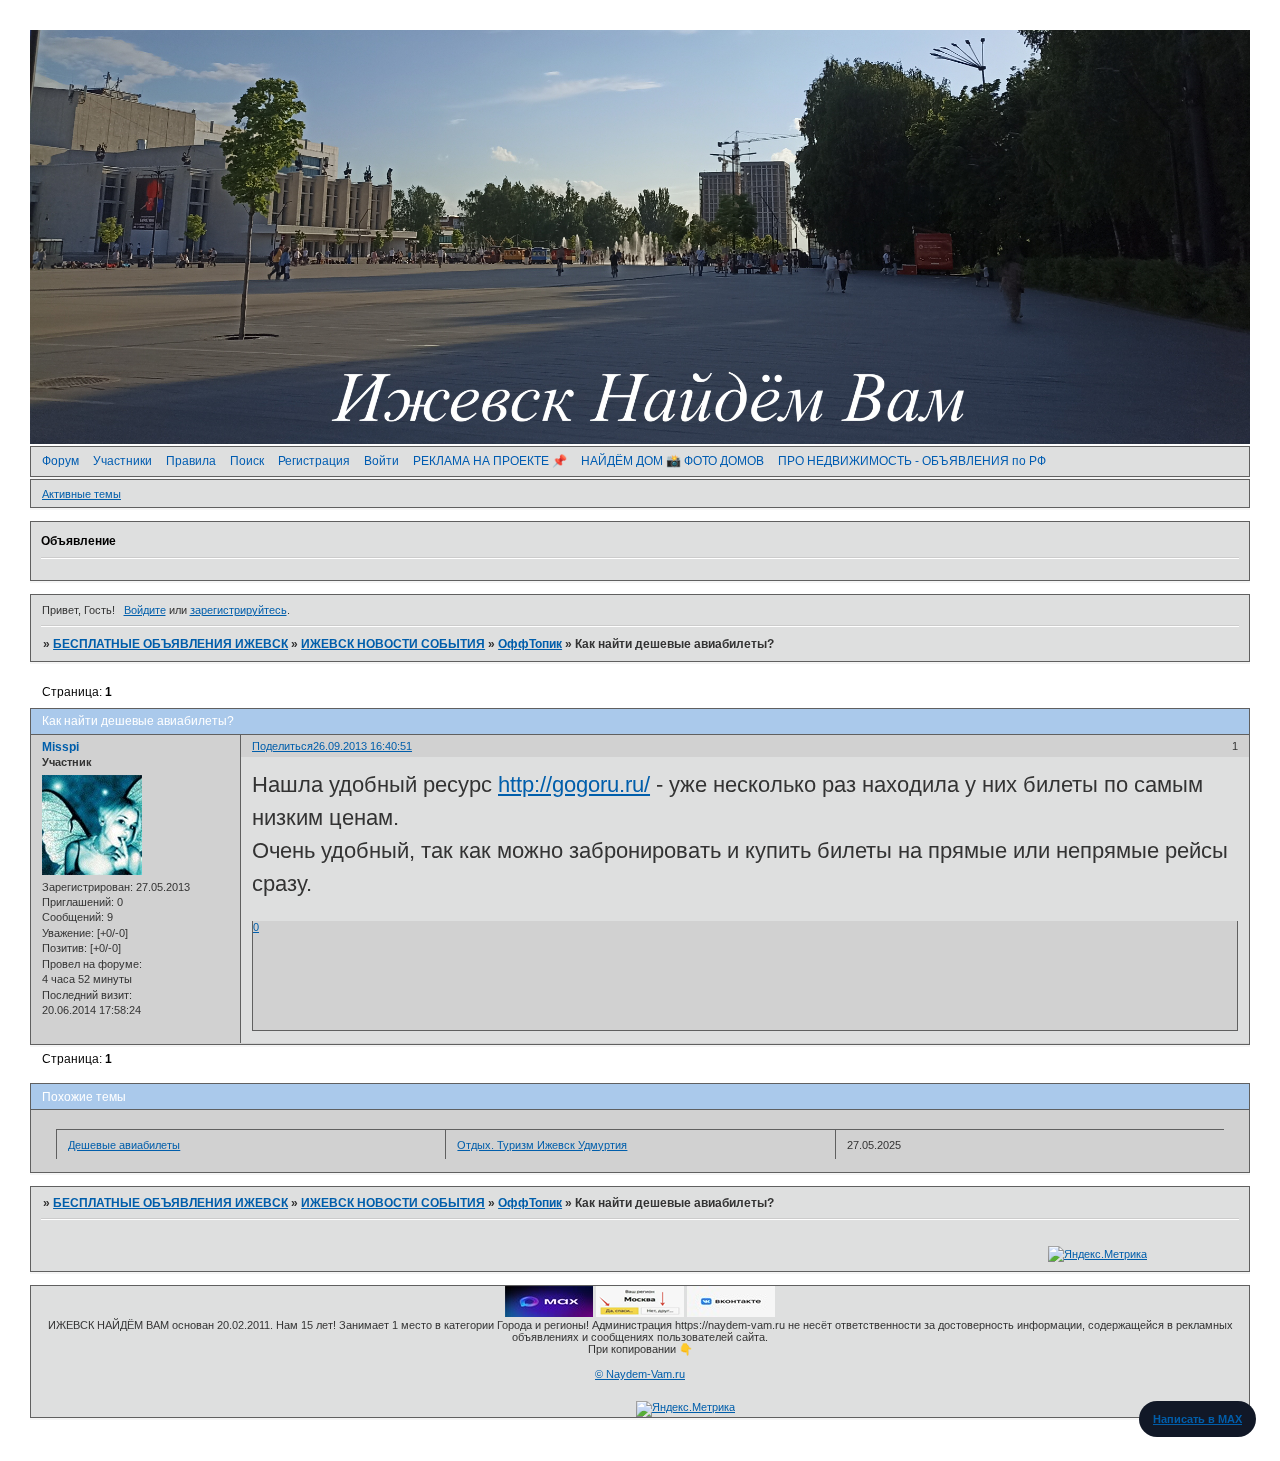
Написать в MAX (1197, 1419)
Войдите (145, 610)
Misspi (60, 747)
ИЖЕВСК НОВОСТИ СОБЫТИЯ (393, 644)
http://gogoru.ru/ (574, 784)
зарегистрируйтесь (238, 610)
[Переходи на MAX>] (549, 1313)
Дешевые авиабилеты (124, 1145)
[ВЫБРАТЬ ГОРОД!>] (640, 1313)
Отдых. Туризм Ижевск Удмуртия (542, 1145)
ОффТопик (530, 644)
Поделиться (282, 746)
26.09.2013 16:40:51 (362, 746)
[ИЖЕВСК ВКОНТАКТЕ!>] (731, 1313)
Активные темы (81, 494)
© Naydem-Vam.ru (640, 1374)
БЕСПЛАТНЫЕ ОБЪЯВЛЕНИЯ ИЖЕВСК (170, 644)
